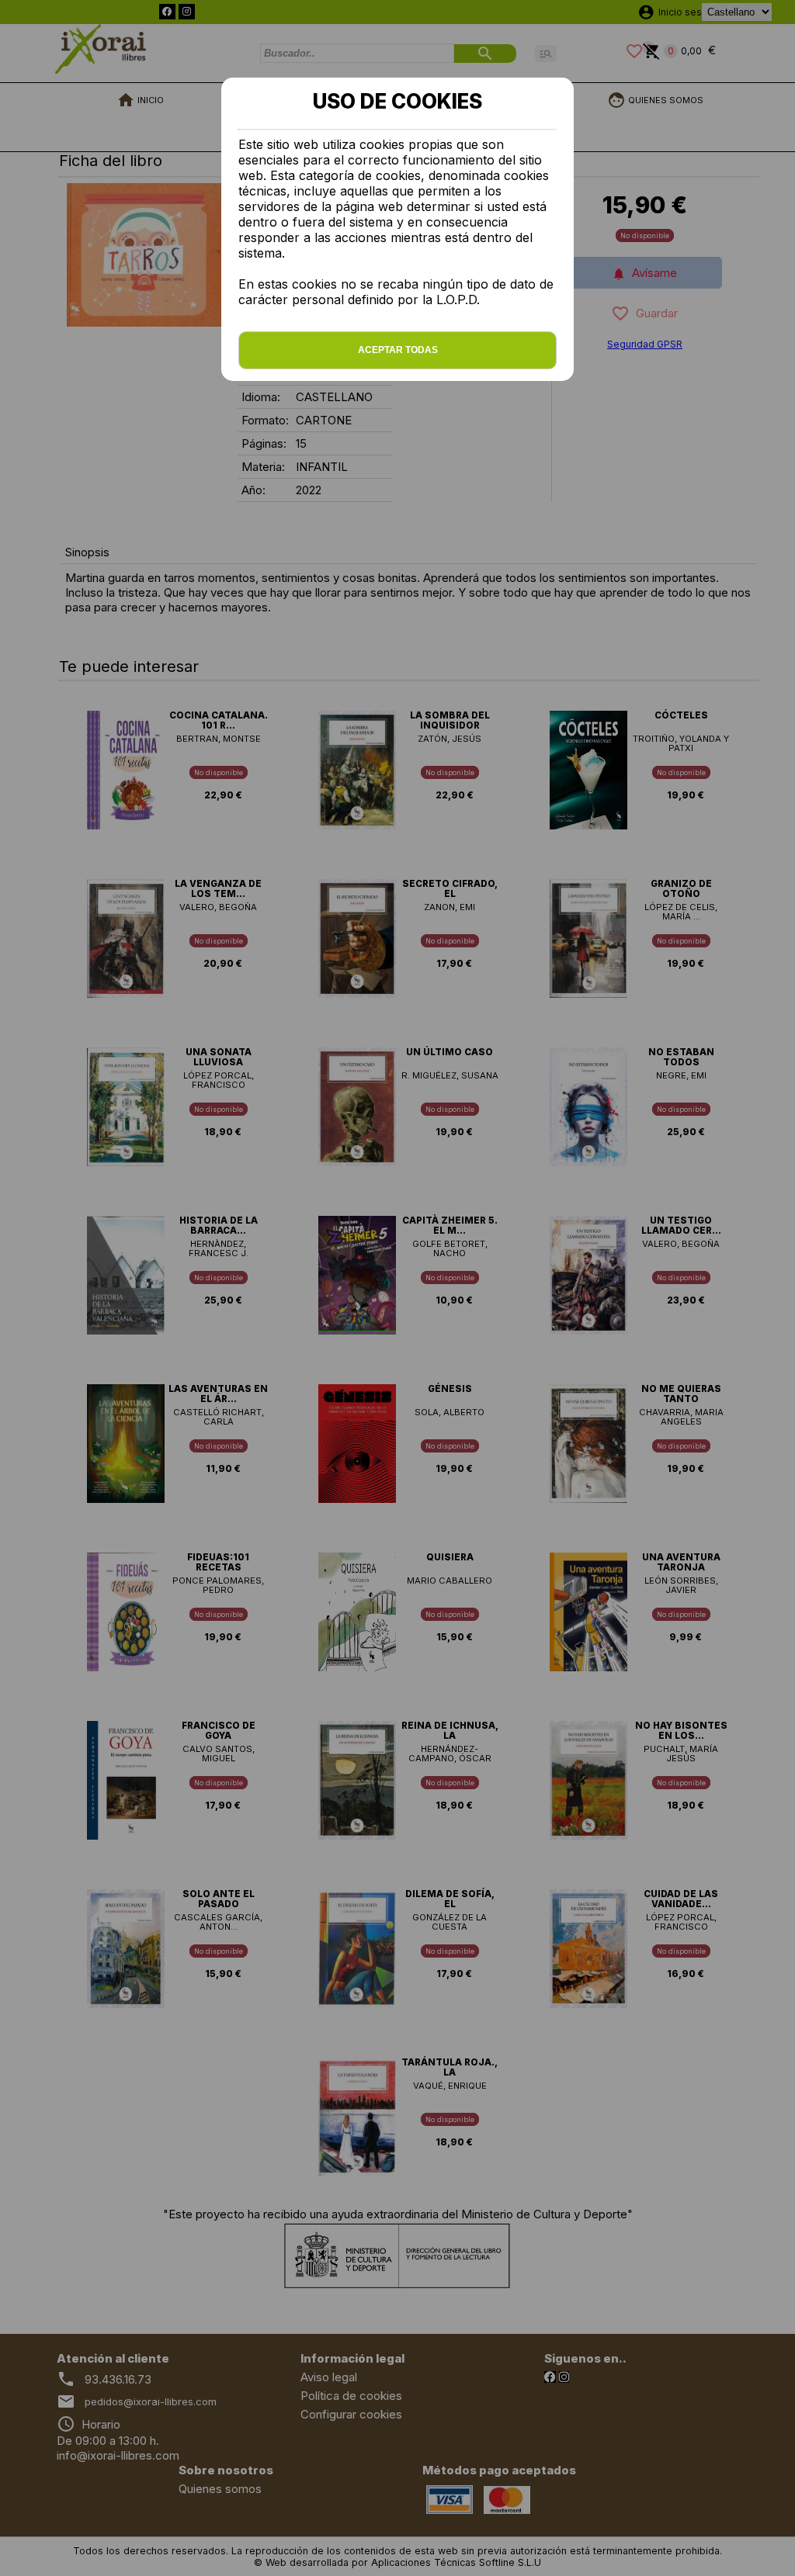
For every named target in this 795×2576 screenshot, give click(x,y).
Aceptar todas (398, 350)
